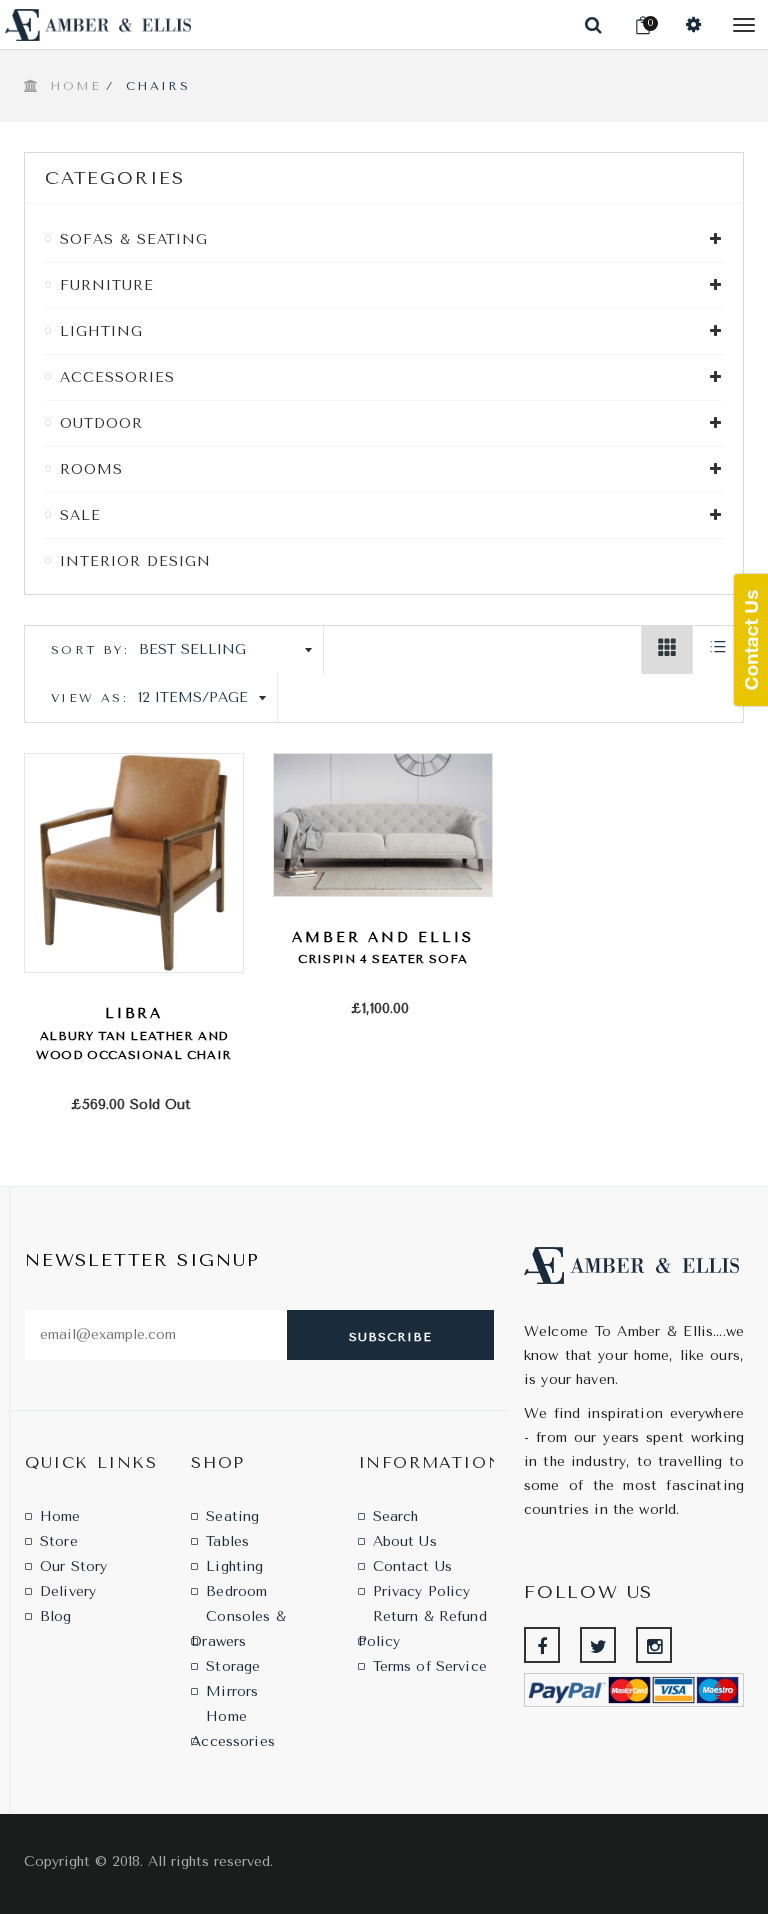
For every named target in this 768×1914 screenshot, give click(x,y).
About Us (405, 1541)
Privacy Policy (422, 1591)
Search (396, 1516)
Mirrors (232, 1691)
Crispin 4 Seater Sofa (383, 959)
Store (59, 1541)
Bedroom (236, 1591)
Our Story (73, 1566)
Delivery (68, 1591)
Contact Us (412, 1566)
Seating (232, 1516)
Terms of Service (430, 1666)
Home (75, 86)
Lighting (234, 1566)
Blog (56, 1616)
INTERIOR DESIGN (135, 561)
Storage (233, 1666)
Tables (227, 1541)
